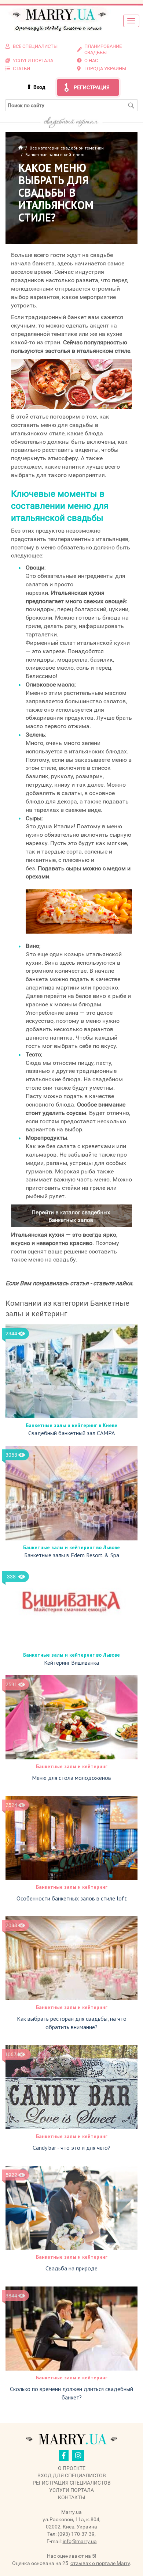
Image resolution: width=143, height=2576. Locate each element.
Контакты (71, 2497)
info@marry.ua (80, 2541)
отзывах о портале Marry (100, 2563)
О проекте (72, 2468)
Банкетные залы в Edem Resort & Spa (72, 1555)
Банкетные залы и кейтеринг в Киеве (71, 1425)
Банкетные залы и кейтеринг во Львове (71, 1547)
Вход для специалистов (72, 2475)
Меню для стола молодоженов (71, 1778)
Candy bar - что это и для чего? (71, 2148)
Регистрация (92, 87)
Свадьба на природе (71, 2268)
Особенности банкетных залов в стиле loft (72, 1898)
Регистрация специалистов (72, 2483)
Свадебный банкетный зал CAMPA (71, 1433)
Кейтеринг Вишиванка (71, 1663)
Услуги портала (71, 2490)
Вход (39, 87)
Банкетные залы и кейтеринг (72, 1766)
